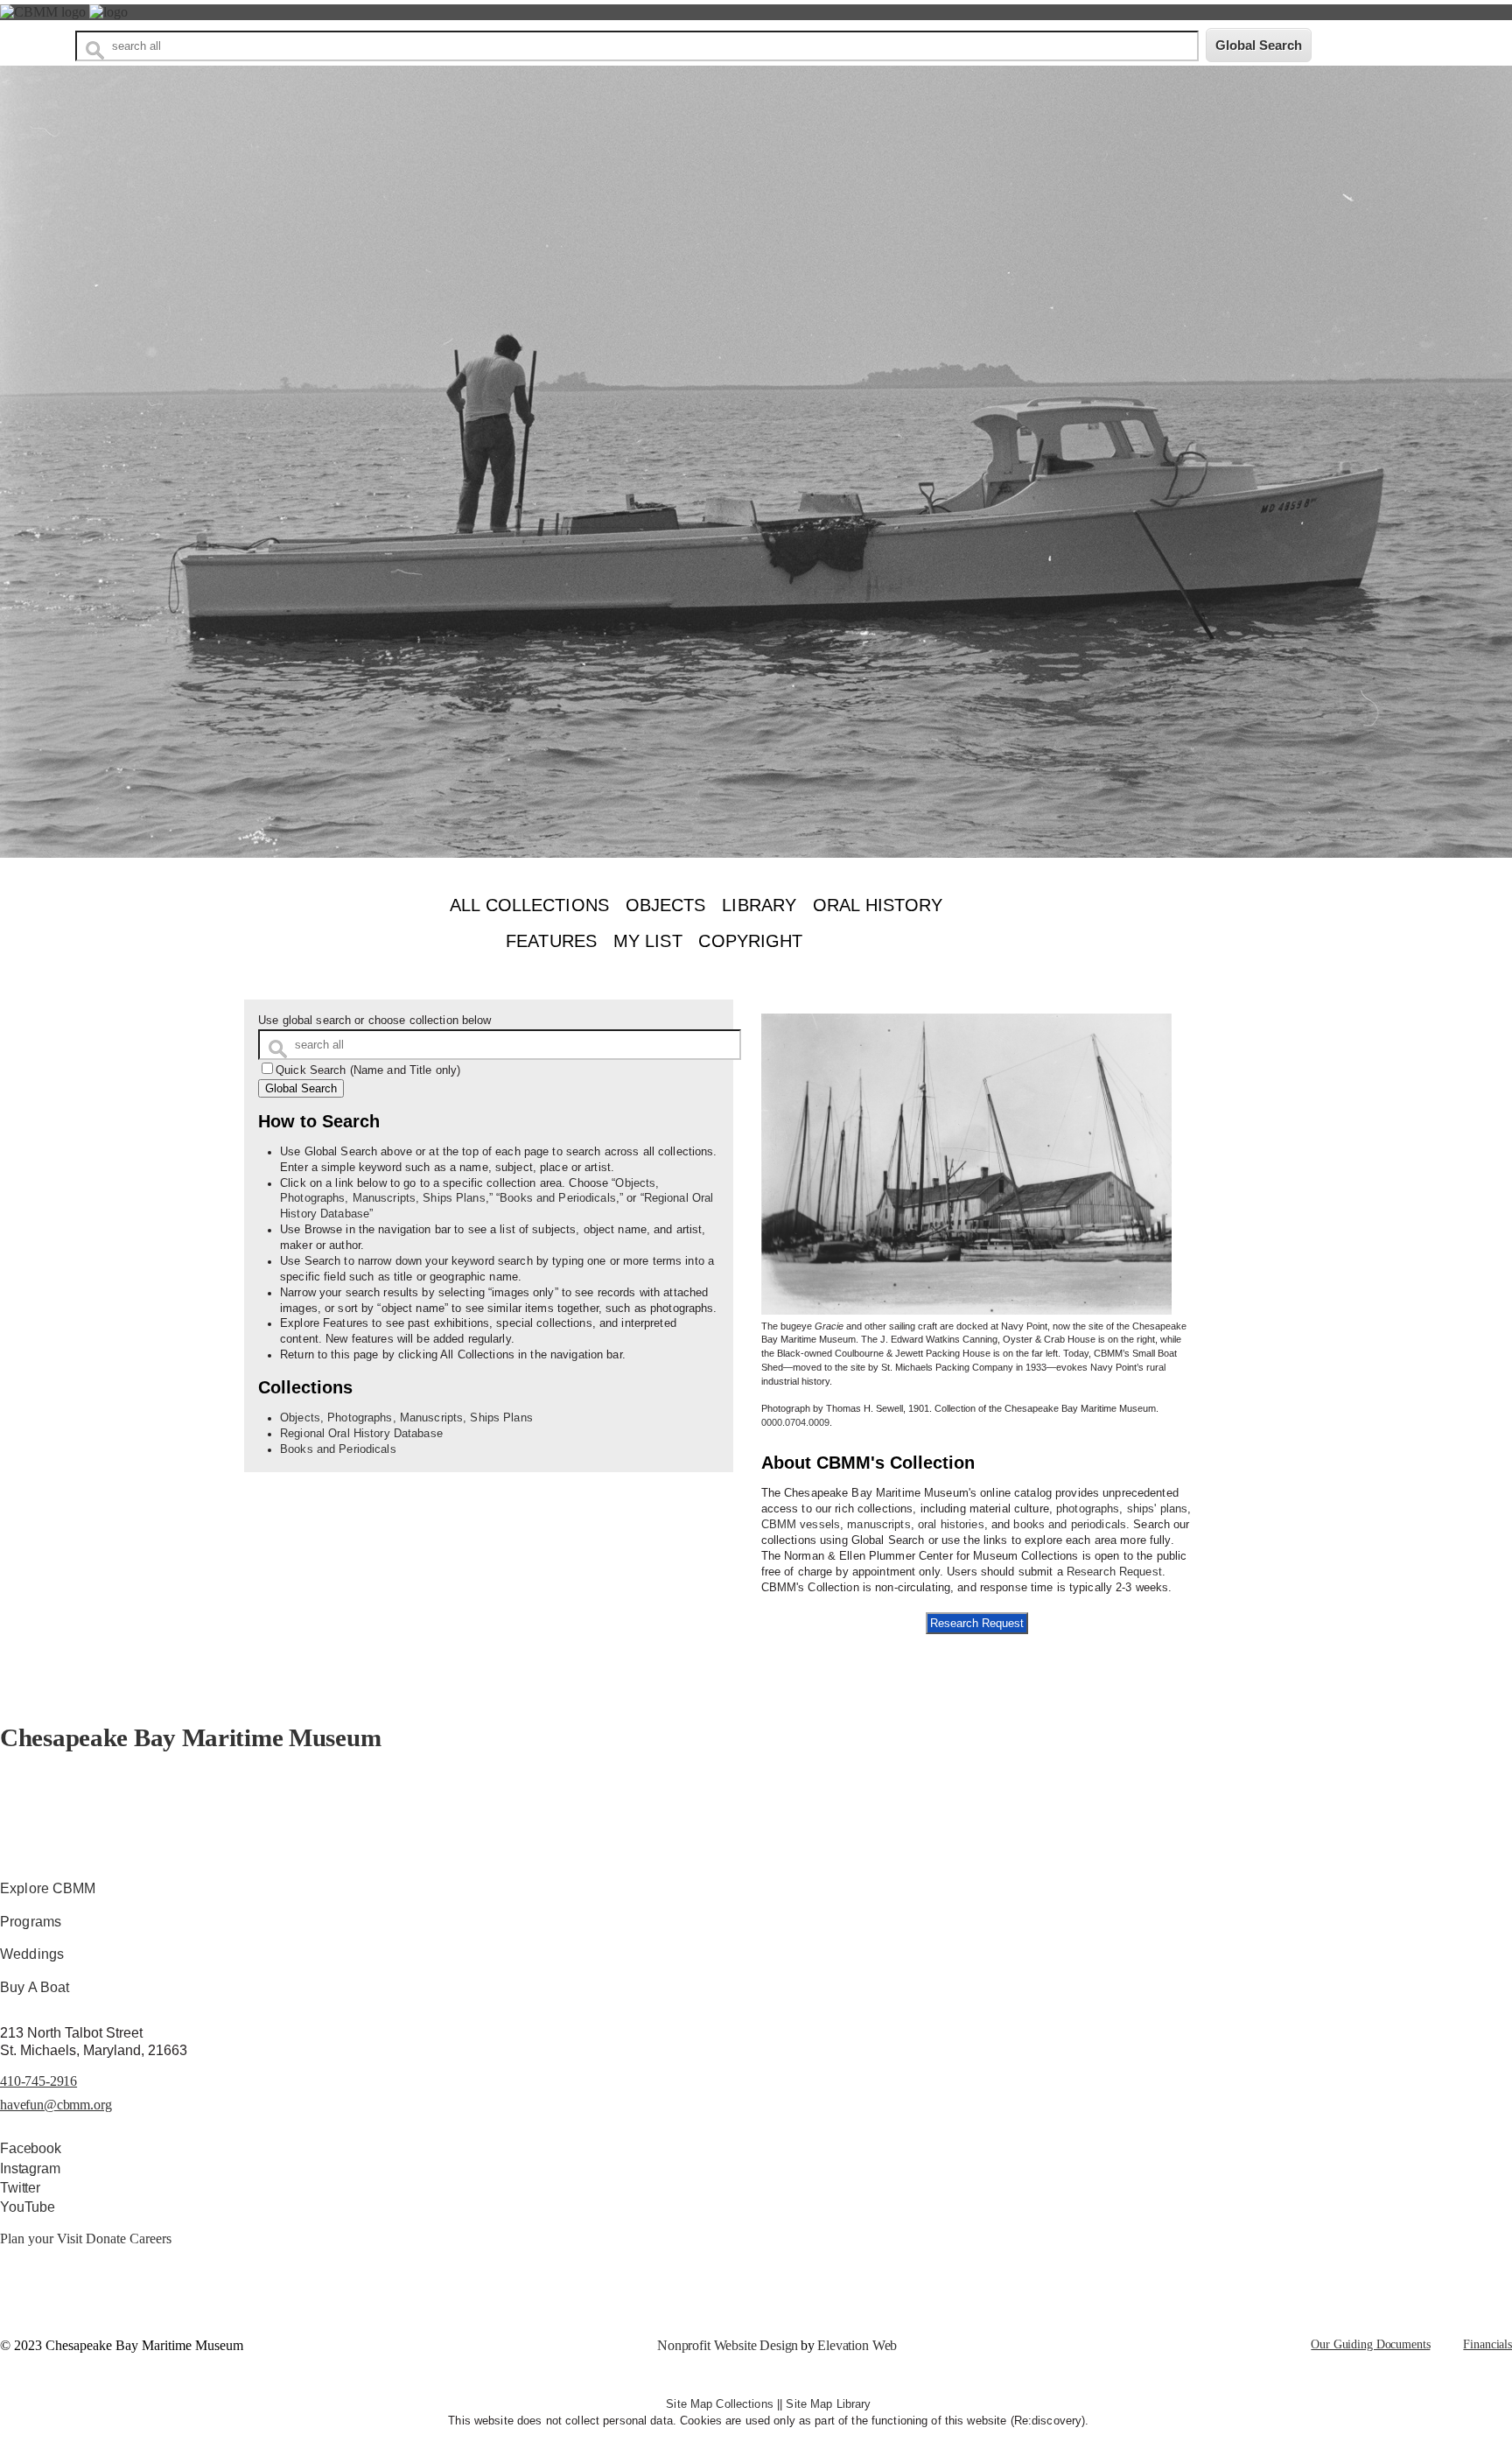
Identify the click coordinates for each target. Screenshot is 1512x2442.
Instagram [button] (30, 2168)
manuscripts (878, 1525)
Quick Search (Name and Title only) (368, 1070)
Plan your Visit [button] (43, 2238)
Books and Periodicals (558, 1198)
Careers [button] (150, 2238)
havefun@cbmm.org (56, 2105)
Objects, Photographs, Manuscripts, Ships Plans (406, 1418)
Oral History (878, 905)
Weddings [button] (32, 1954)
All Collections (529, 905)
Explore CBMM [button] (48, 1888)
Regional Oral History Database (361, 1434)
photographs (1088, 1509)
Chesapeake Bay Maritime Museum (190, 1737)
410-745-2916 (38, 2081)
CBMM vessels (801, 1525)
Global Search (301, 1088)
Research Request (1114, 1572)
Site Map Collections (720, 2404)
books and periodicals (1070, 1525)
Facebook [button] (31, 2148)
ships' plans (1158, 1509)
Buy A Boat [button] (35, 1987)
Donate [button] (108, 2238)
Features (551, 941)
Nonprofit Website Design (728, 2345)
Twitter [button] (20, 2188)
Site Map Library (828, 2404)
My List (648, 941)
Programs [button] (31, 1922)
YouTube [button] (28, 2207)
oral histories (951, 1525)
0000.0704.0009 (795, 1422)
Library (759, 905)
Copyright (750, 941)
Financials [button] (1487, 2344)
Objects (666, 905)
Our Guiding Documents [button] (1370, 2344)
